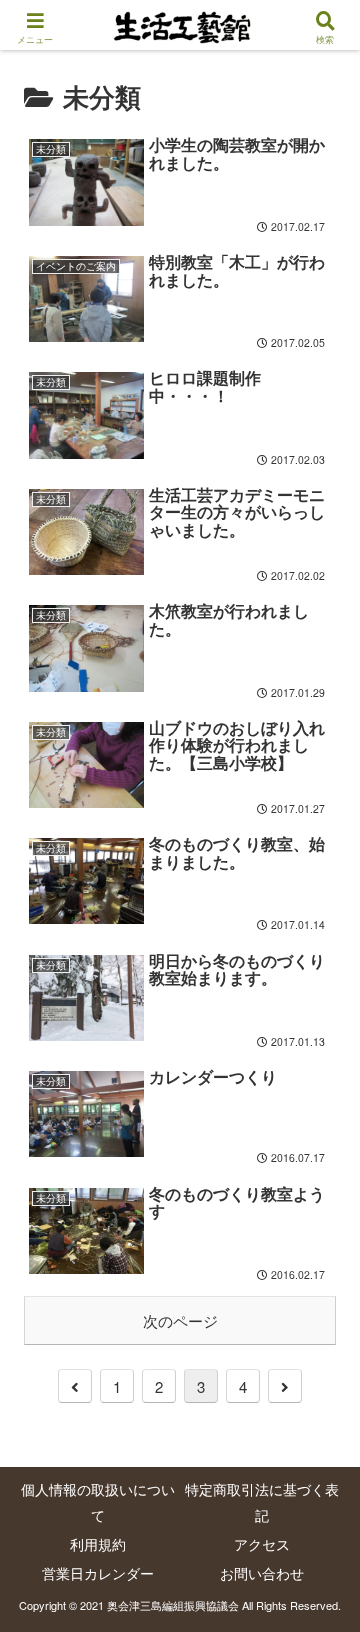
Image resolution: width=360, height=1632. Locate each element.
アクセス (262, 1544)
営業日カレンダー (98, 1573)
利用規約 (98, 1544)
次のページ (180, 1320)
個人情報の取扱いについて (98, 1501)
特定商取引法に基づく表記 (262, 1501)
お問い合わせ (262, 1573)
